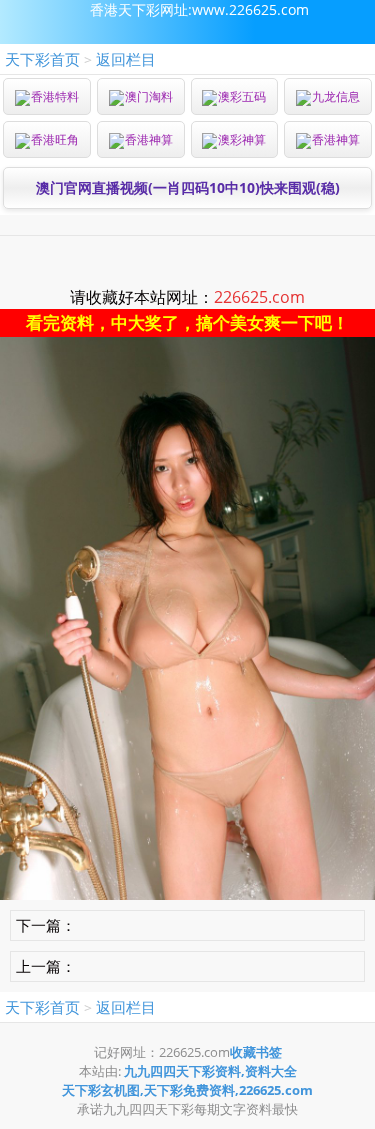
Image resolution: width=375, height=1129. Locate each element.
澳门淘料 (149, 96)
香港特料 (55, 96)
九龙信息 (336, 96)
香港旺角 (55, 139)
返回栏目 (126, 59)
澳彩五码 (242, 96)
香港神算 (149, 139)
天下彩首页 (42, 59)
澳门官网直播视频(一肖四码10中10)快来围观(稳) (188, 187)
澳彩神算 (242, 139)
